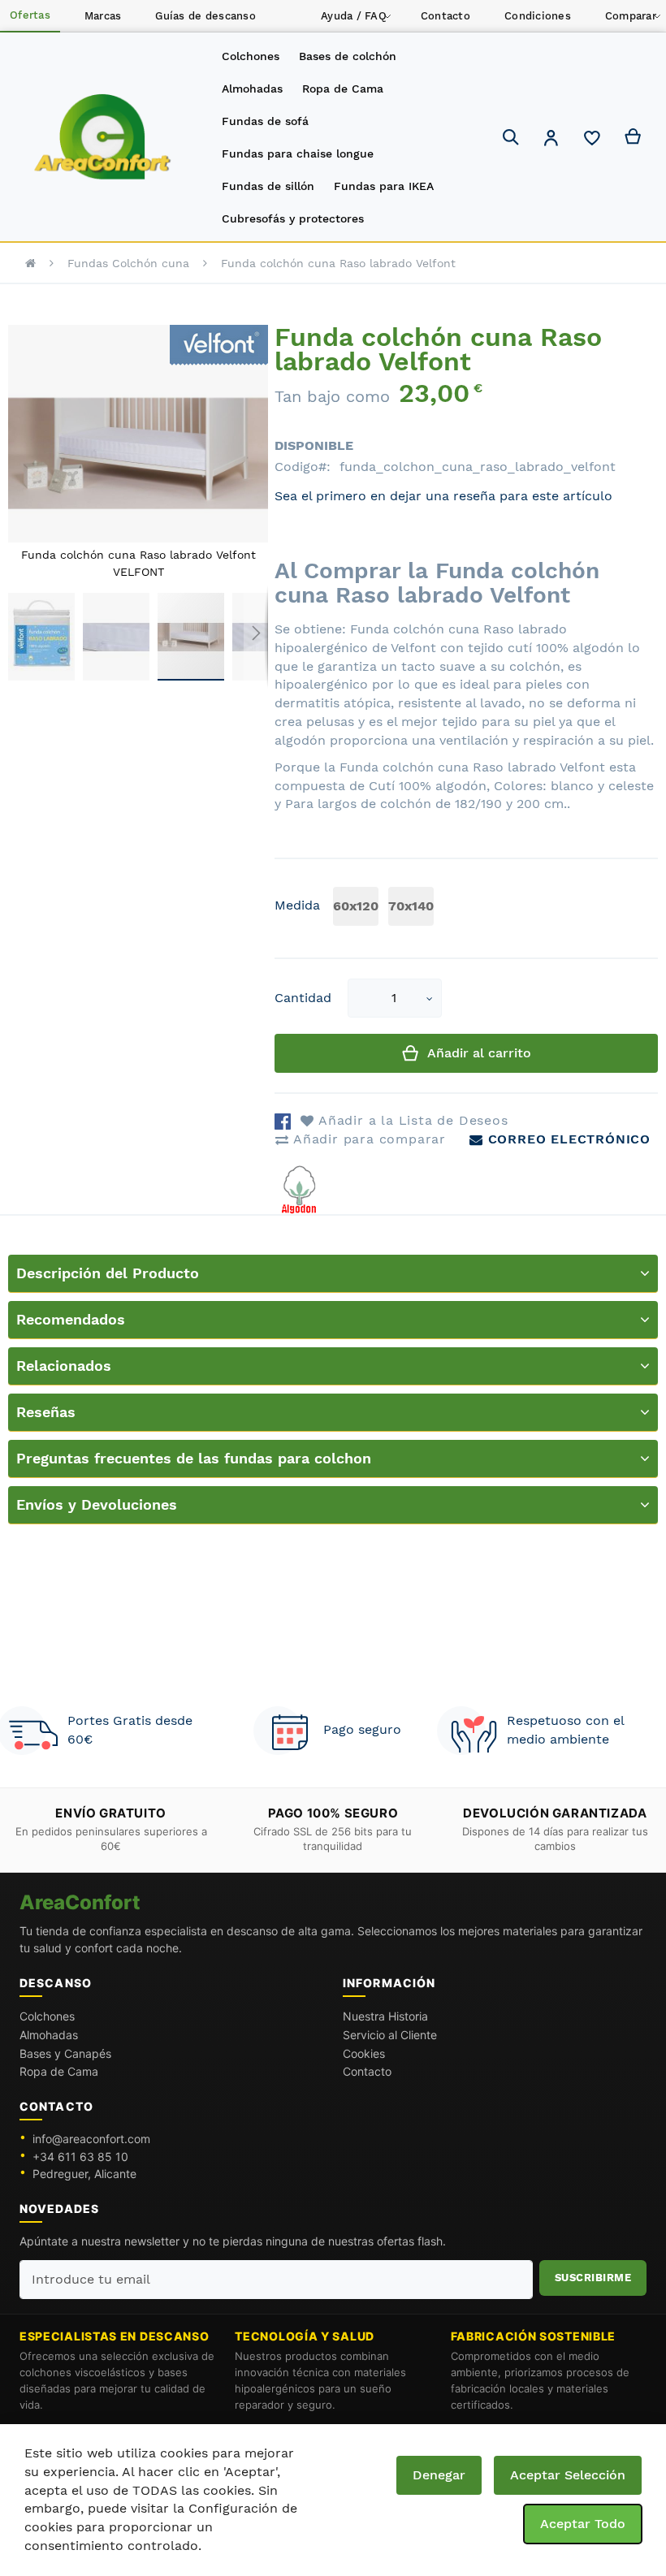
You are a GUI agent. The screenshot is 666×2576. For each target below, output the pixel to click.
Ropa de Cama (59, 2071)
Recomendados (71, 1319)
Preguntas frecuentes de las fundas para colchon (194, 1458)
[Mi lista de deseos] (592, 142)
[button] (551, 140)
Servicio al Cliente (390, 2035)
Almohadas (49, 2035)
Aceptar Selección (568, 2475)
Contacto (367, 2071)
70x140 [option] (411, 906)
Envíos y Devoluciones (97, 1504)
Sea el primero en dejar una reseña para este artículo (443, 496)
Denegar (439, 2475)
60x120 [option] (356, 906)
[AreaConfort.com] (103, 138)
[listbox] (387, 908)
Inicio (30, 263)
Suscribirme (593, 2278)
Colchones (47, 2016)
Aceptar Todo (583, 2524)
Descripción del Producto (108, 1273)
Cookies (364, 2053)
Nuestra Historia (385, 2016)
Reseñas (46, 1412)
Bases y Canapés (65, 2053)
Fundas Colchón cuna (128, 263)
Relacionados (64, 1366)
